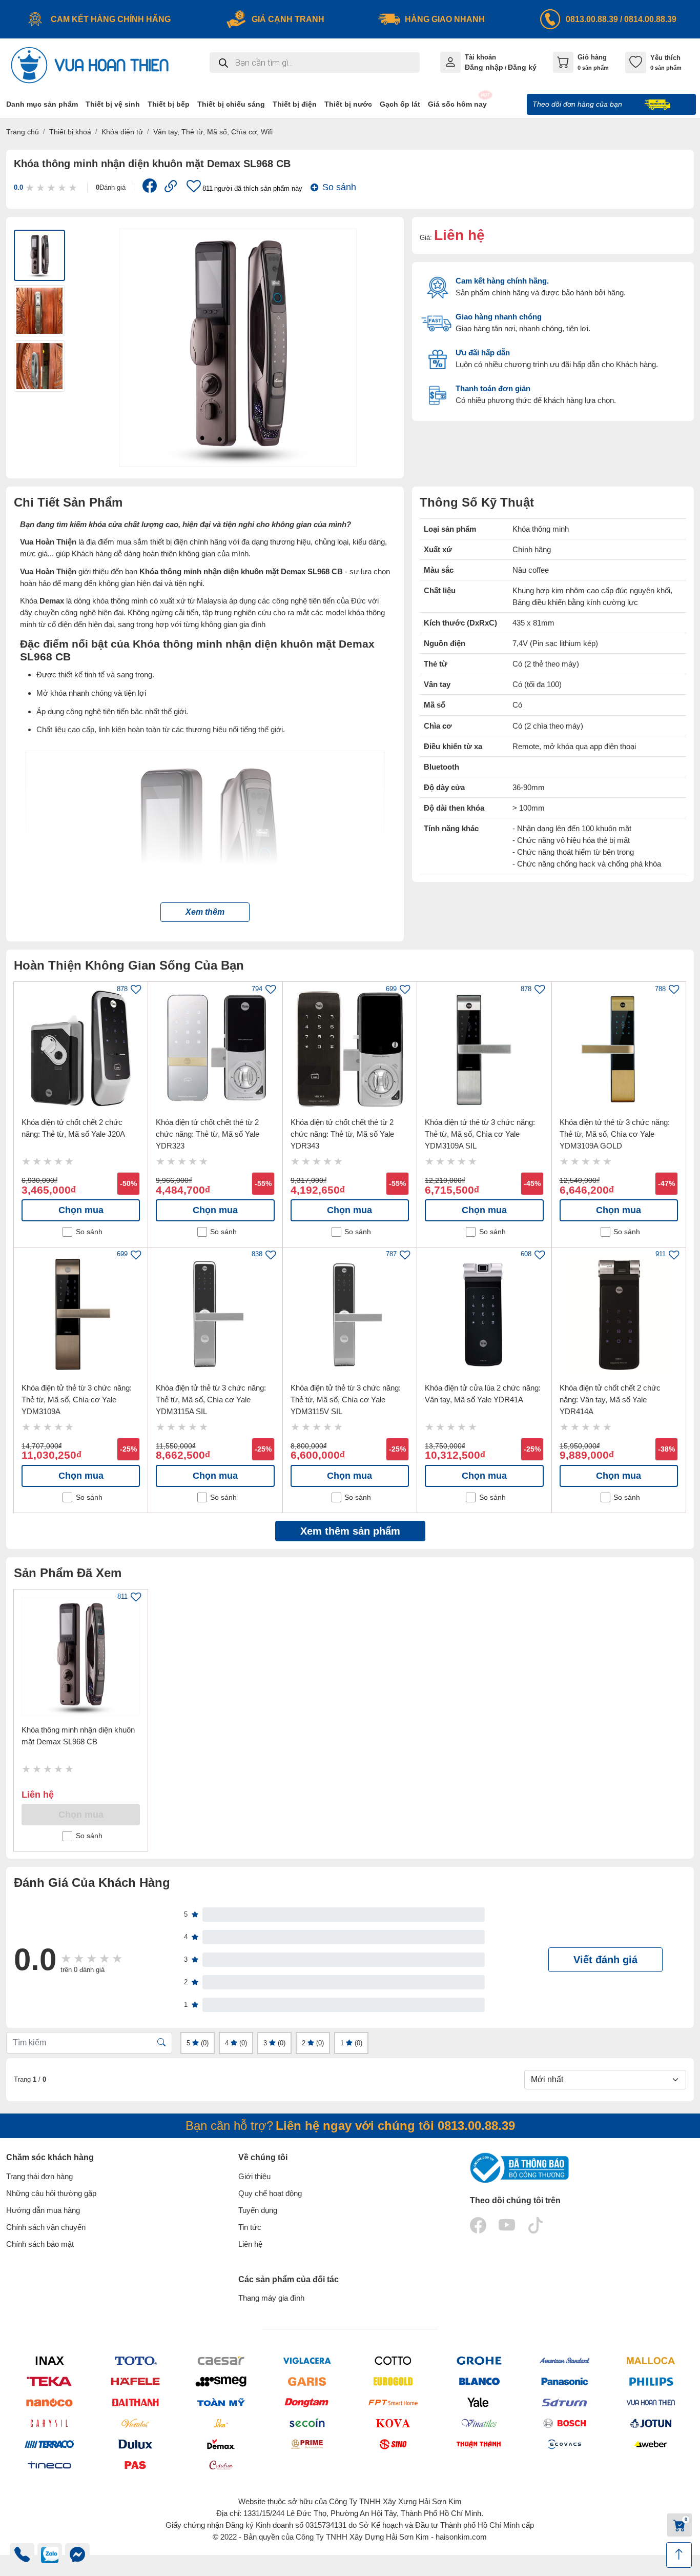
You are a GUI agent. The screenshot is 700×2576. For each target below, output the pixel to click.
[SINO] (393, 2444)
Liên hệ (250, 2244)
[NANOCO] (49, 2402)
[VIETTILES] (135, 2423)
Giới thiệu (254, 2176)
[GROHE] (479, 2360)
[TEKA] (49, 2381)
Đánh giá (111, 187)
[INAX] (49, 2360)
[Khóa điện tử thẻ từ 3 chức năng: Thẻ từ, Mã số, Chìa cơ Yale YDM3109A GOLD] (619, 1049)
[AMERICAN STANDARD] (565, 2360)
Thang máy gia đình (271, 2298)
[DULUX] (135, 2444)
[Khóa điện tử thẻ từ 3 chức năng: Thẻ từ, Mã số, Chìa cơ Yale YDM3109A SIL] (484, 1049)
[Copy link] (171, 187)
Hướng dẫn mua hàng (43, 2210)
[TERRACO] (49, 2444)
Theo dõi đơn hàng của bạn (578, 104)
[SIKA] (221, 2423)
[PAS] (135, 2465)
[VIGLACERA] (307, 2360)
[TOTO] (135, 2360)
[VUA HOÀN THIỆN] (651, 2402)
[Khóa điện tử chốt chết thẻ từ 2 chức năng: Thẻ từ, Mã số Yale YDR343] (350, 1049)
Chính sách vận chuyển (46, 2227)
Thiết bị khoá (70, 132)
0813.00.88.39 (592, 19)
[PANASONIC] (565, 2381)
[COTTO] (393, 2360)
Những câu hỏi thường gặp (51, 2193)
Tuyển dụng (258, 2210)
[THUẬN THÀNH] (479, 2444)
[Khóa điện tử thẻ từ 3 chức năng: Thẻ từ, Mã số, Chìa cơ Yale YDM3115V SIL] (350, 1314)
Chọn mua (81, 1210)
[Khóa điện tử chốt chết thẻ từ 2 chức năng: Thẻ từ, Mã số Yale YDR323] (215, 1049)
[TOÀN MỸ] (221, 2402)
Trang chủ (23, 132)
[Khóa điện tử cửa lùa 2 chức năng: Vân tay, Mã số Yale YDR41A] (484, 1314)
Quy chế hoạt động (270, 2193)
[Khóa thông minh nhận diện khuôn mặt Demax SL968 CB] (81, 1656)
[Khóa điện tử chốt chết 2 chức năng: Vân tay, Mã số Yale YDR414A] (619, 1314)
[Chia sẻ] (150, 188)
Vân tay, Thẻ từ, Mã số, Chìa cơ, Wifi (213, 132)
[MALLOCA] (651, 2360)
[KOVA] (393, 2423)
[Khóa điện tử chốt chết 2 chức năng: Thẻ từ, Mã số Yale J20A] (81, 1049)
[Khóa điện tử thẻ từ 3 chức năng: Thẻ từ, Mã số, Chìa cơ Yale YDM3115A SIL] (215, 1314)
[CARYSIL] (49, 2423)
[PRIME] (307, 2444)
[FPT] (393, 2402)
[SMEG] (221, 2381)
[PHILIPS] (651, 2381)
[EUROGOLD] (393, 2381)
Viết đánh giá (605, 1960)
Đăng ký (522, 67)
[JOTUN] (651, 2423)
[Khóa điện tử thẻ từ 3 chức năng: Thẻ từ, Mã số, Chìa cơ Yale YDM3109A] (81, 1314)
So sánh (339, 187)
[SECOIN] (307, 2423)
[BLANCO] (479, 2381)
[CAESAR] (221, 2360)
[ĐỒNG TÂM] (307, 2402)
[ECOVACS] (565, 2444)
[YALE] (479, 2402)
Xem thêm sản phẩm (350, 1531)
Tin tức (250, 2227)
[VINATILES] (479, 2423)
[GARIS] (307, 2381)
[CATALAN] (221, 2465)
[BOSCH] (565, 2423)
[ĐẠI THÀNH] (135, 2402)
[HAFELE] (135, 2381)
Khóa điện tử (122, 132)
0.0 (18, 187)
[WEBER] (651, 2444)
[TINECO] (49, 2465)
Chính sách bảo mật (40, 2244)
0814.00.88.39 (650, 19)
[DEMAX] (221, 2444)
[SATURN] (565, 2402)
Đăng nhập (484, 67)
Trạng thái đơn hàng (39, 2176)
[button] (205, 912)
